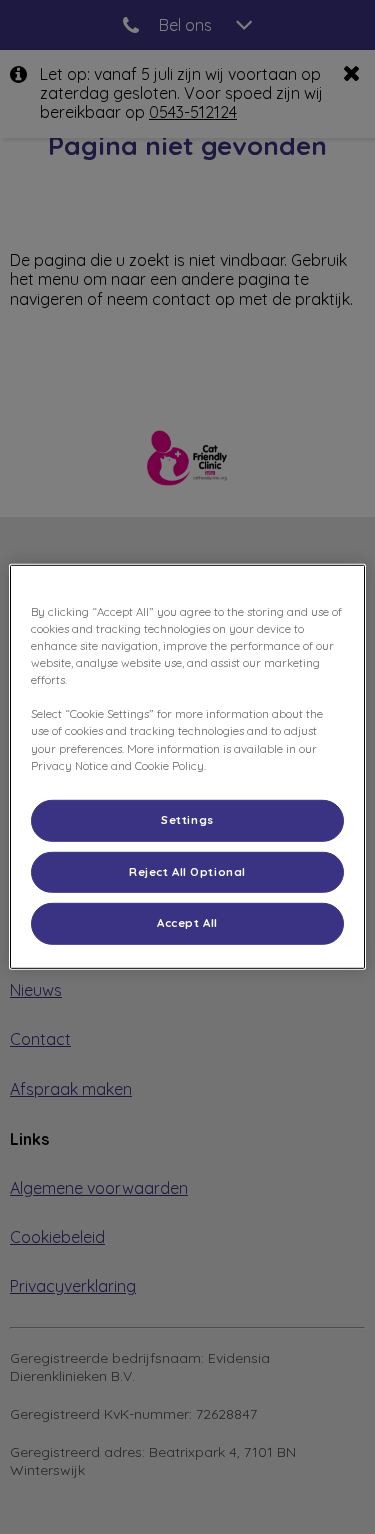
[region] (187, 767)
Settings (187, 819)
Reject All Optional (187, 871)
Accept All (187, 923)
